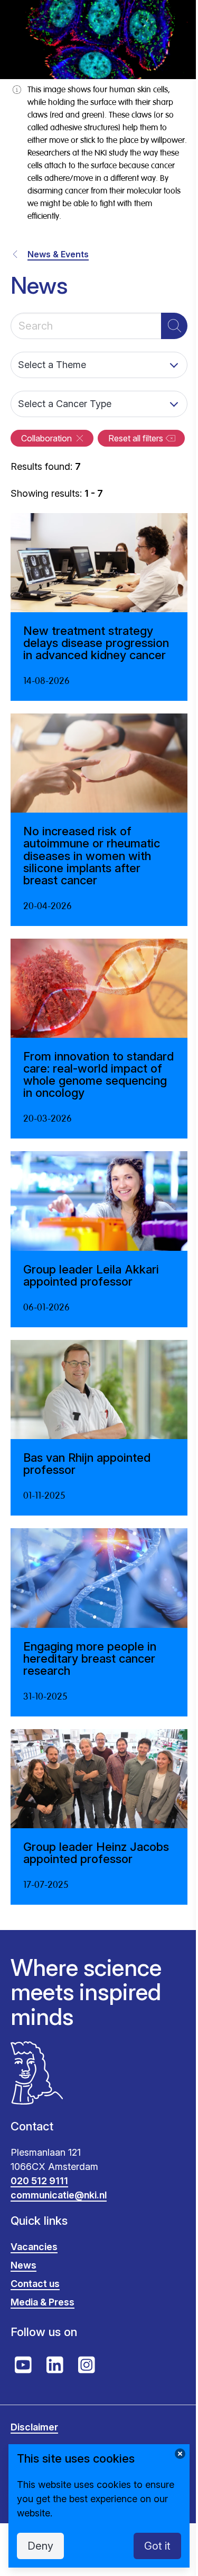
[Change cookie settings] (180, 2454)
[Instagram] (87, 2365)
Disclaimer (34, 2427)
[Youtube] (23, 2365)
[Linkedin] (55, 2365)
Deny (40, 2546)
